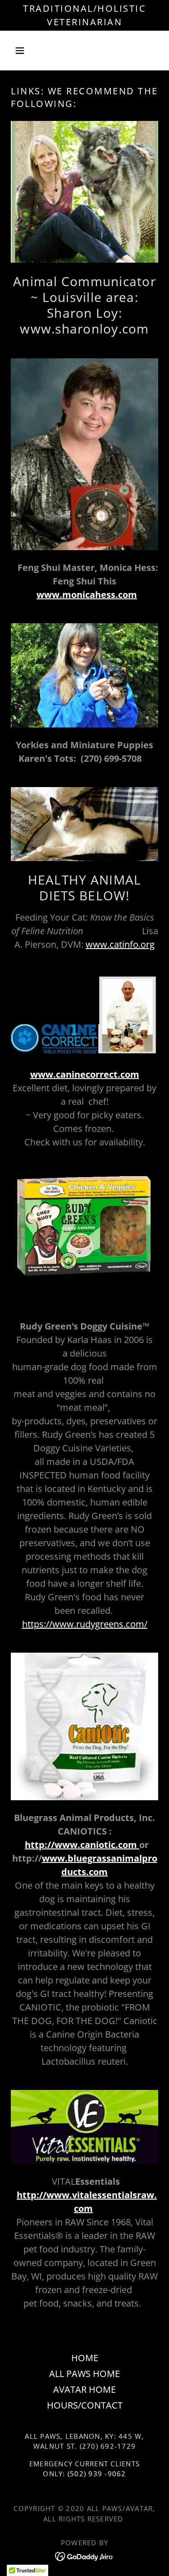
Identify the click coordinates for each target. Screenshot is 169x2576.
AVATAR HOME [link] (84, 2389)
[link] (84, 2555)
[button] (22, 51)
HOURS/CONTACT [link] (85, 2405)
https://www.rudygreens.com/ (85, 1624)
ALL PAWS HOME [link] (84, 2374)
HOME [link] (85, 2358)
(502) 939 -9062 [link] (97, 2474)
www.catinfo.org (120, 944)
